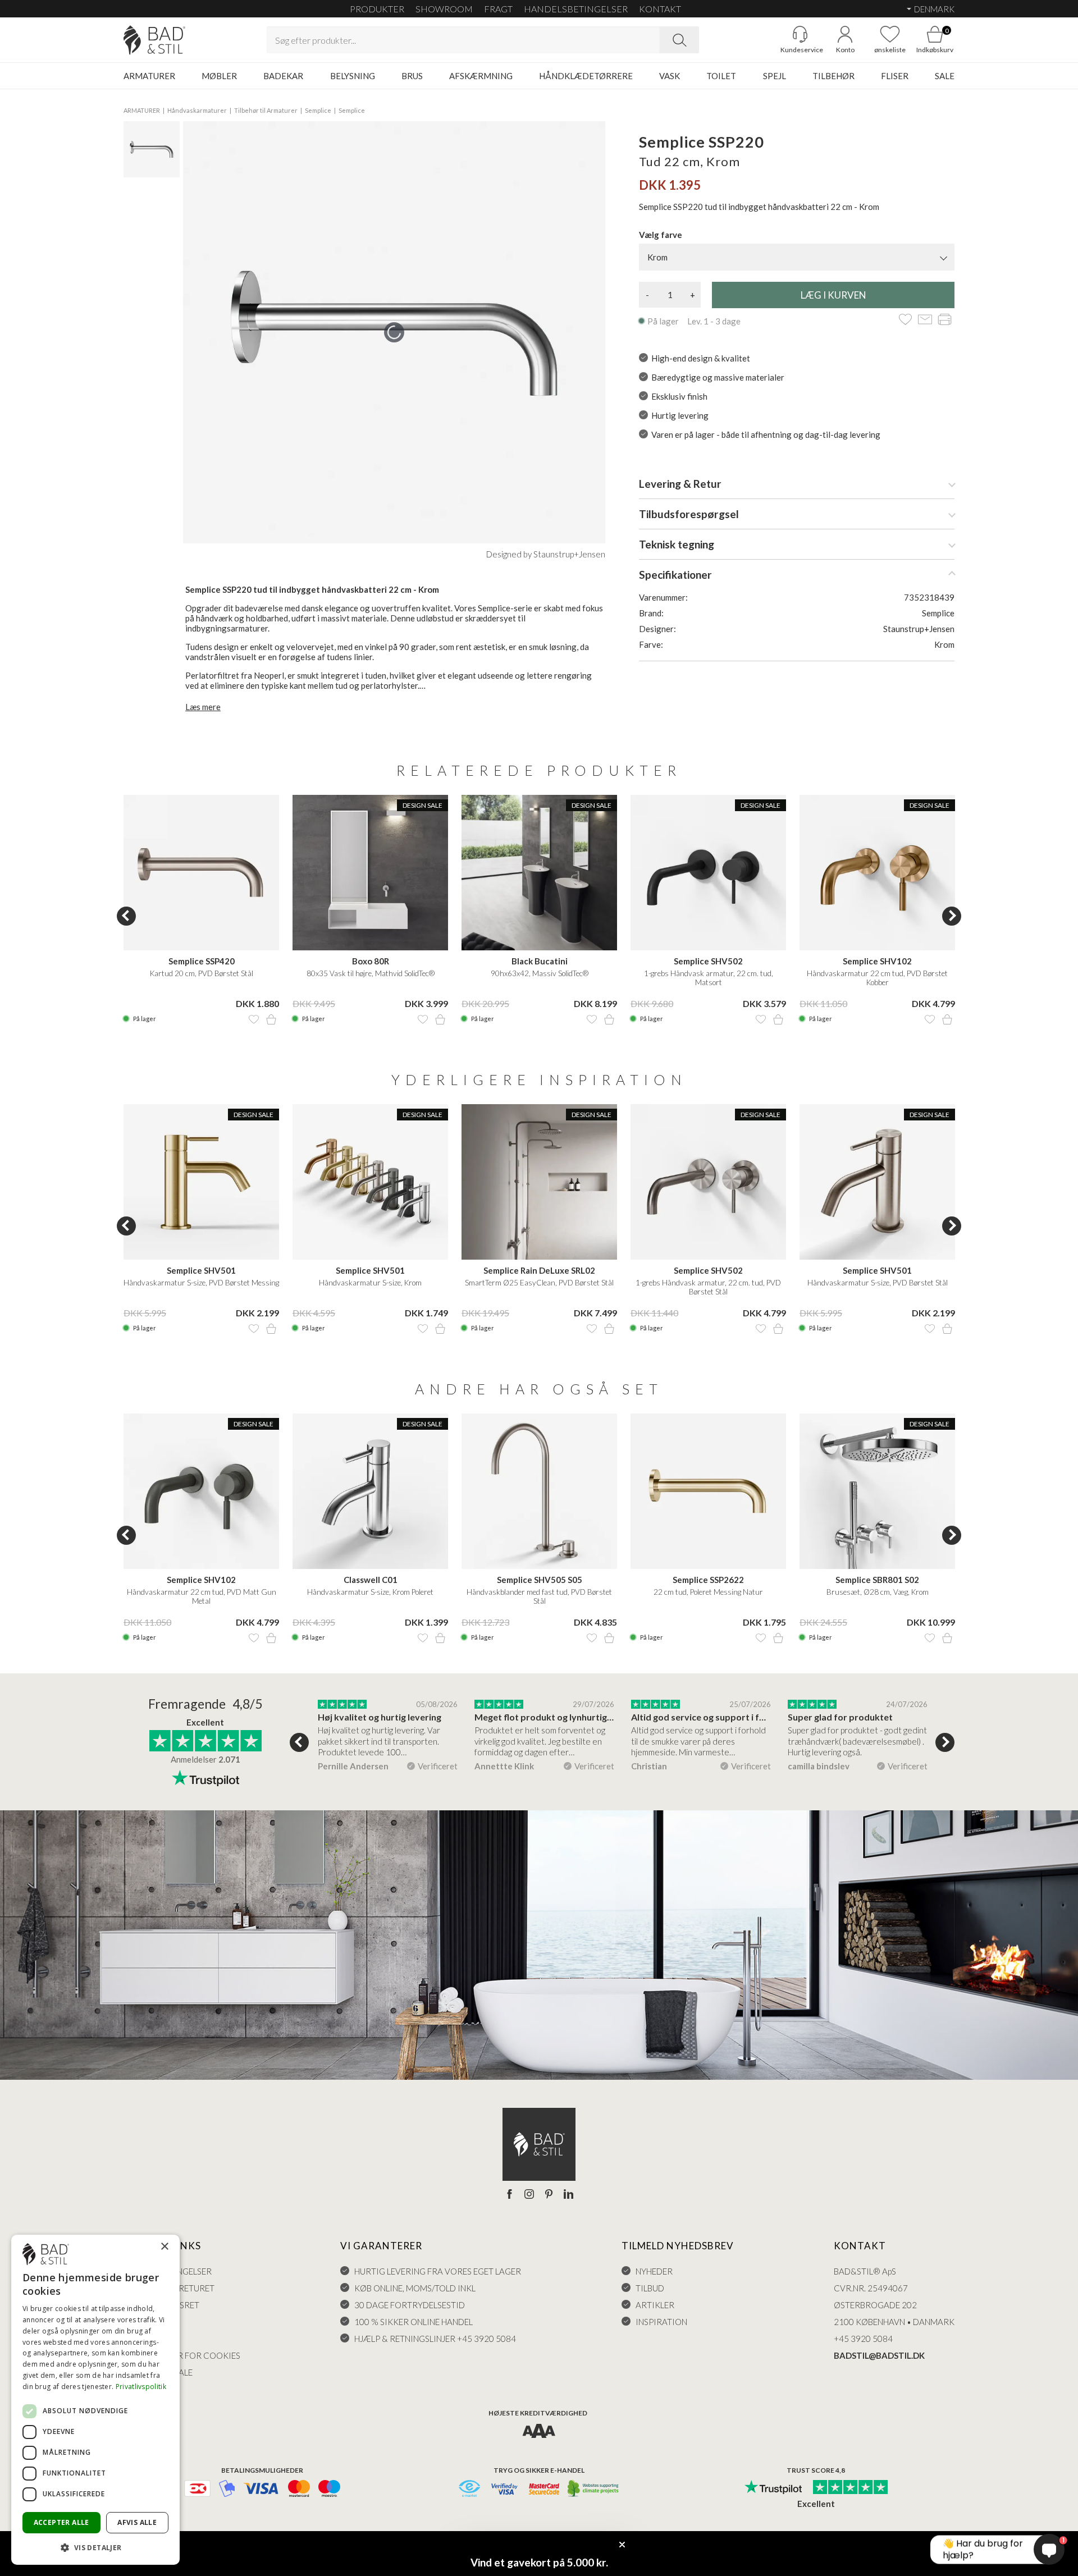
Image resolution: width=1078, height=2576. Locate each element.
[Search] (679, 40)
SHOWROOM (444, 9)
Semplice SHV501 (201, 1270)
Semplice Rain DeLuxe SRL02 (539, 1270)
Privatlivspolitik (141, 2387)
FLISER (895, 76)
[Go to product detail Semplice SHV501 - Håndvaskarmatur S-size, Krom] (370, 1182)
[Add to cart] (271, 1019)
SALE (945, 76)
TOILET (721, 76)
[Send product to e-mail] (925, 320)
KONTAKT (660, 9)
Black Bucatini (540, 961)
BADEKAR (283, 76)
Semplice (318, 110)
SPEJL (775, 76)
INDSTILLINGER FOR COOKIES (182, 2355)
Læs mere (203, 707)
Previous (126, 916)
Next (952, 916)
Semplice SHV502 (708, 961)
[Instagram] (529, 2195)
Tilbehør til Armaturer (266, 110)
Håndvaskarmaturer (197, 110)
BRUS (412, 76)
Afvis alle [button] (137, 2522)
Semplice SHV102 (877, 961)
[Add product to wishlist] (254, 1019)
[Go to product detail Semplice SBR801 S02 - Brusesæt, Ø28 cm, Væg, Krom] (877, 1491)
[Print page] (945, 320)
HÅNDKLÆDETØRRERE (586, 76)
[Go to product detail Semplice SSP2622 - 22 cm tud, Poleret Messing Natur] (708, 1491)
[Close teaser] (622, 2545)
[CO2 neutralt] (594, 2489)
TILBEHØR (833, 76)
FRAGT (498, 9)
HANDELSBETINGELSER (576, 9)
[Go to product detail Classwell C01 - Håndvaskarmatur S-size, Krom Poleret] (370, 1491)
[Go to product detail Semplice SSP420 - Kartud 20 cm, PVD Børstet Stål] (201, 873)
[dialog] (95, 2400)
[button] (95, 2547)
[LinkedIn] (568, 2195)
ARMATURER (149, 76)
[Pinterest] (549, 2195)
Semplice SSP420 (202, 961)
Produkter (377, 9)
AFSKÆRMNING (481, 76)
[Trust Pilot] (773, 2488)
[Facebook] (510, 2195)
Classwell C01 (371, 1580)
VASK (670, 76)
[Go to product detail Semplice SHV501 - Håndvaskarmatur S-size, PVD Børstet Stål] (877, 1182)
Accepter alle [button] (61, 2522)
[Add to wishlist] (905, 320)
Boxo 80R (371, 961)
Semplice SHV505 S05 (540, 1580)
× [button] (164, 2247)
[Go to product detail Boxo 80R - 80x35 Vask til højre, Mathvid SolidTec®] (370, 873)
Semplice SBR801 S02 (877, 1580)
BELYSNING (353, 76)
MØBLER (219, 76)
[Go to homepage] (154, 40)
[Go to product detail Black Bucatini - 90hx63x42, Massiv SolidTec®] (539, 873)
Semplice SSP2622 (708, 1580)
